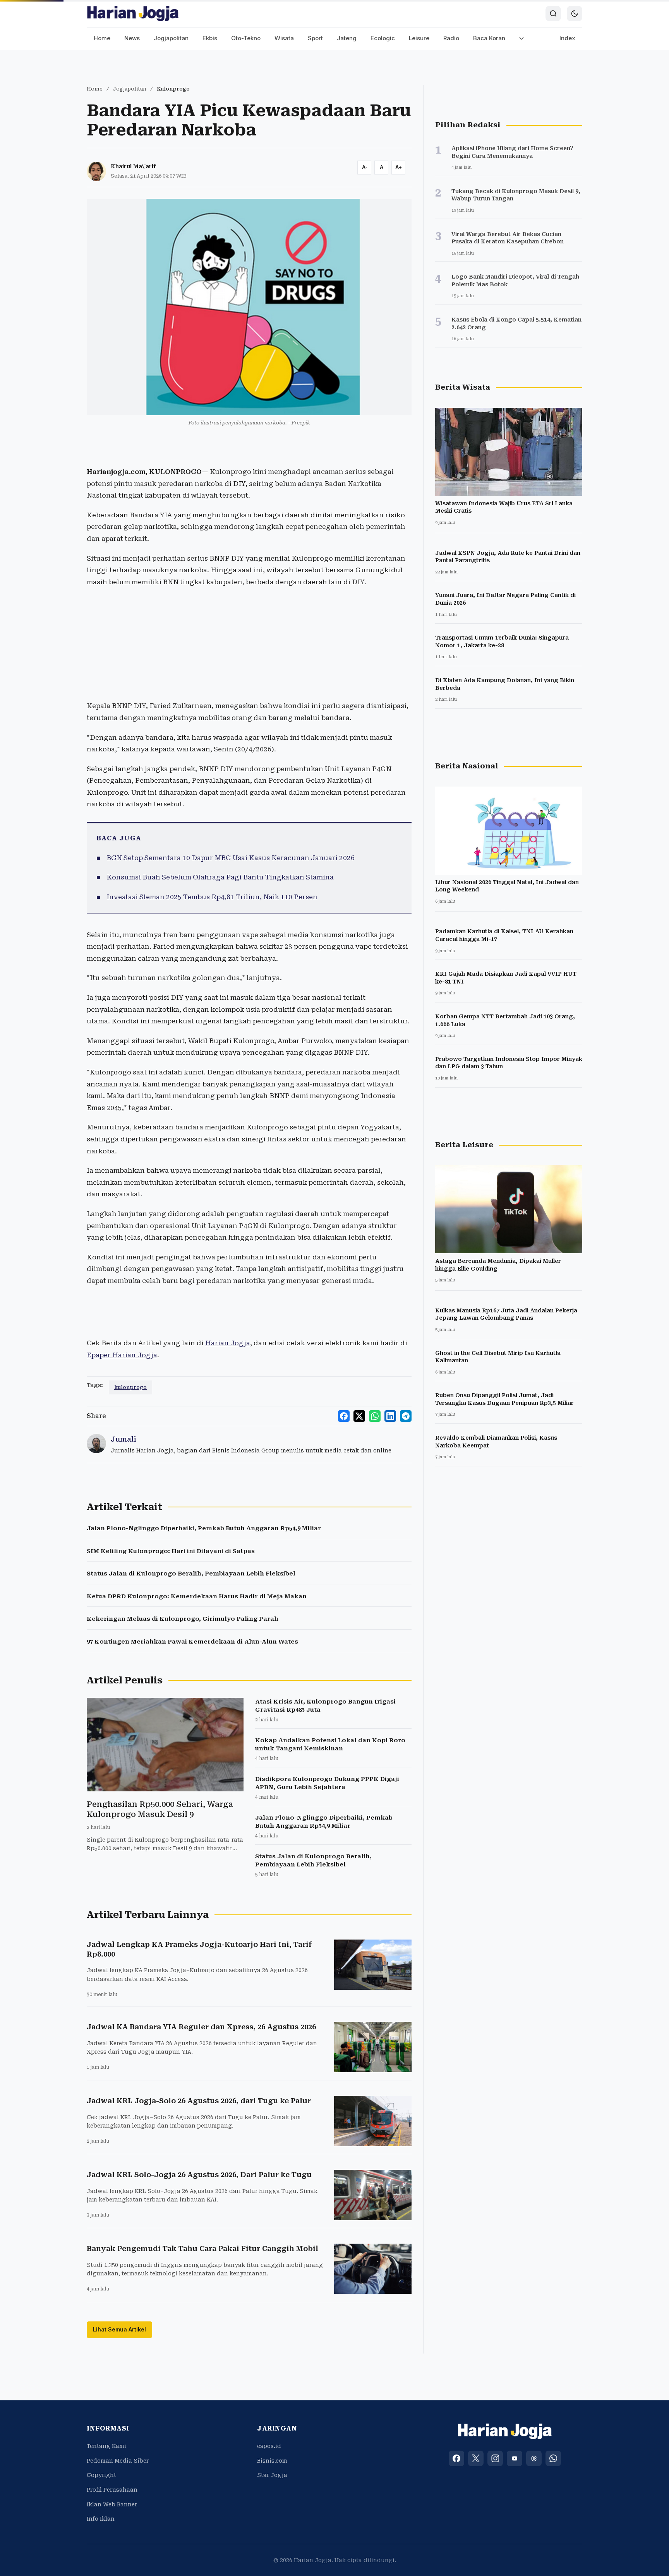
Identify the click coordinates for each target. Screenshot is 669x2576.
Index (567, 38)
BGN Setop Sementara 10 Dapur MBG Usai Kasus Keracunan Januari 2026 (231, 858)
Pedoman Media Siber (118, 2461)
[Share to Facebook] (344, 1416)
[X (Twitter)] (476, 2458)
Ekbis (210, 38)
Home (102, 38)
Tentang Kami (106, 2446)
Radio (451, 38)
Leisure (419, 38)
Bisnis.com (272, 2461)
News (132, 38)
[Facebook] (456, 2458)
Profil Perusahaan (112, 2490)
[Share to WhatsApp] (375, 1416)
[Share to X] (359, 1416)
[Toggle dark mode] (575, 14)
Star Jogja (272, 2475)
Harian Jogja (228, 1343)
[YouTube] (515, 2458)
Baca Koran (489, 38)
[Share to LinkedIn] (390, 1416)
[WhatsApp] (553, 2458)
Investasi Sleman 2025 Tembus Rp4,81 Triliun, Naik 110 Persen (212, 897)
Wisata (284, 38)
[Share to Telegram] (406, 1416)
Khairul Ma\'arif (133, 166)
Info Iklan (101, 2519)
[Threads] (534, 2458)
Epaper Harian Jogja (122, 1355)
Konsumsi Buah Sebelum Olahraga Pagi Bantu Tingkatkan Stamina (220, 877)
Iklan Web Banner (112, 2504)
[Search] (553, 14)
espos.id (269, 2446)
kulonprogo (130, 1387)
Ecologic (383, 38)
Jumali (124, 1439)
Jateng (347, 38)
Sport (315, 38)
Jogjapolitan (171, 38)
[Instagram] (495, 2458)
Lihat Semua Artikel (119, 2329)
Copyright (101, 2475)
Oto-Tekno (246, 38)
